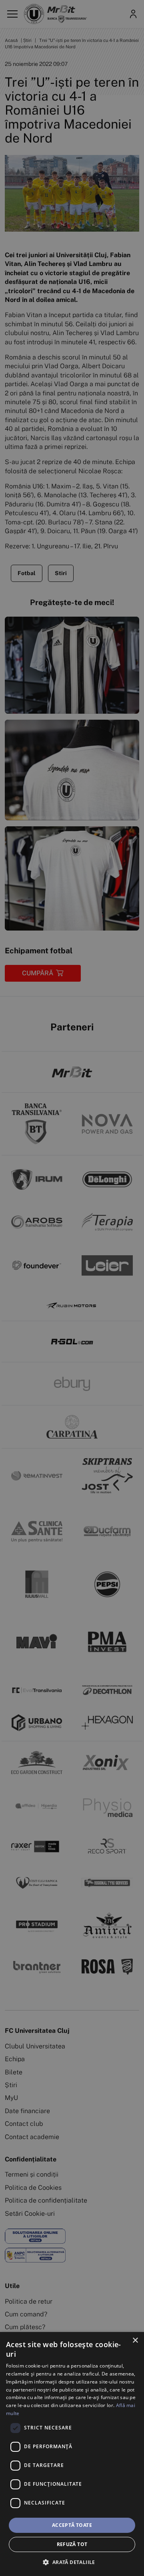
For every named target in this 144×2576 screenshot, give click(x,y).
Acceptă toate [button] (72, 2525)
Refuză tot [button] (72, 2544)
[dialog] (72, 2454)
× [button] (135, 2341)
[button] (72, 2562)
